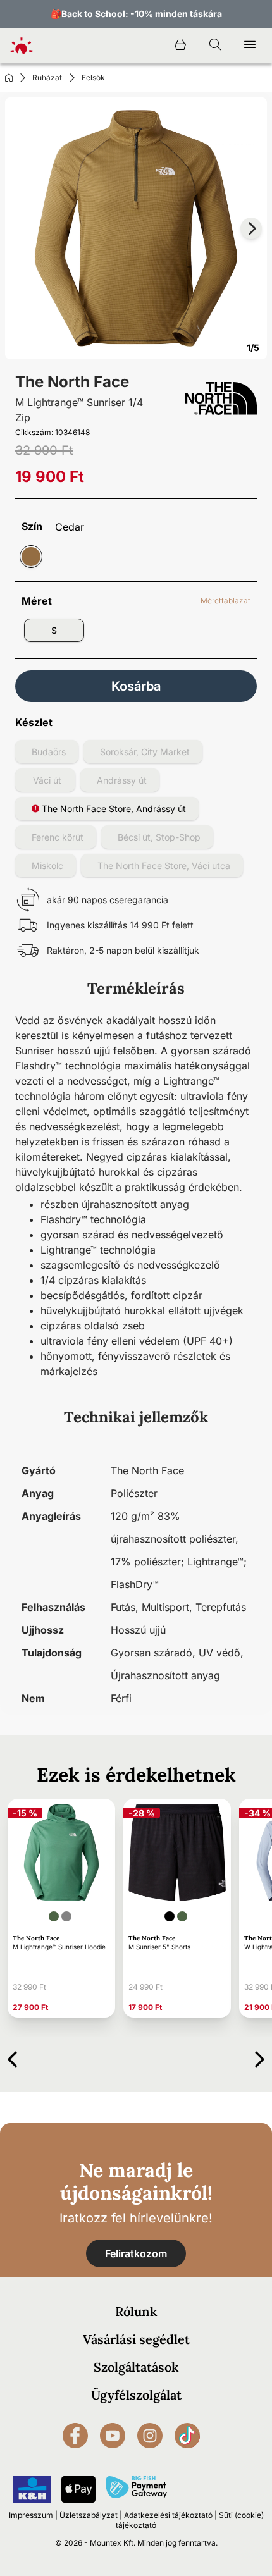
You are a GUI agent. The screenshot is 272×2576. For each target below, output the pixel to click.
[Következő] (260, 2057)
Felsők (93, 77)
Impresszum (31, 2515)
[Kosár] (180, 46)
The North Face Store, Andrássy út (113, 809)
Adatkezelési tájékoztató (168, 2515)
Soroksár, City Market (145, 752)
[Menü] (250, 46)
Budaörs (49, 752)
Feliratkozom (136, 2253)
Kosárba (136, 686)
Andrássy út (122, 780)
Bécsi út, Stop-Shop (159, 837)
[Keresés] (215, 46)
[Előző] (12, 2057)
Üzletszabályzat (89, 2515)
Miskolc (47, 866)
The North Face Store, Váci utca (164, 866)
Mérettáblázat (226, 601)
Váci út (47, 780)
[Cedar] (31, 557)
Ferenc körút (58, 837)
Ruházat (47, 77)
